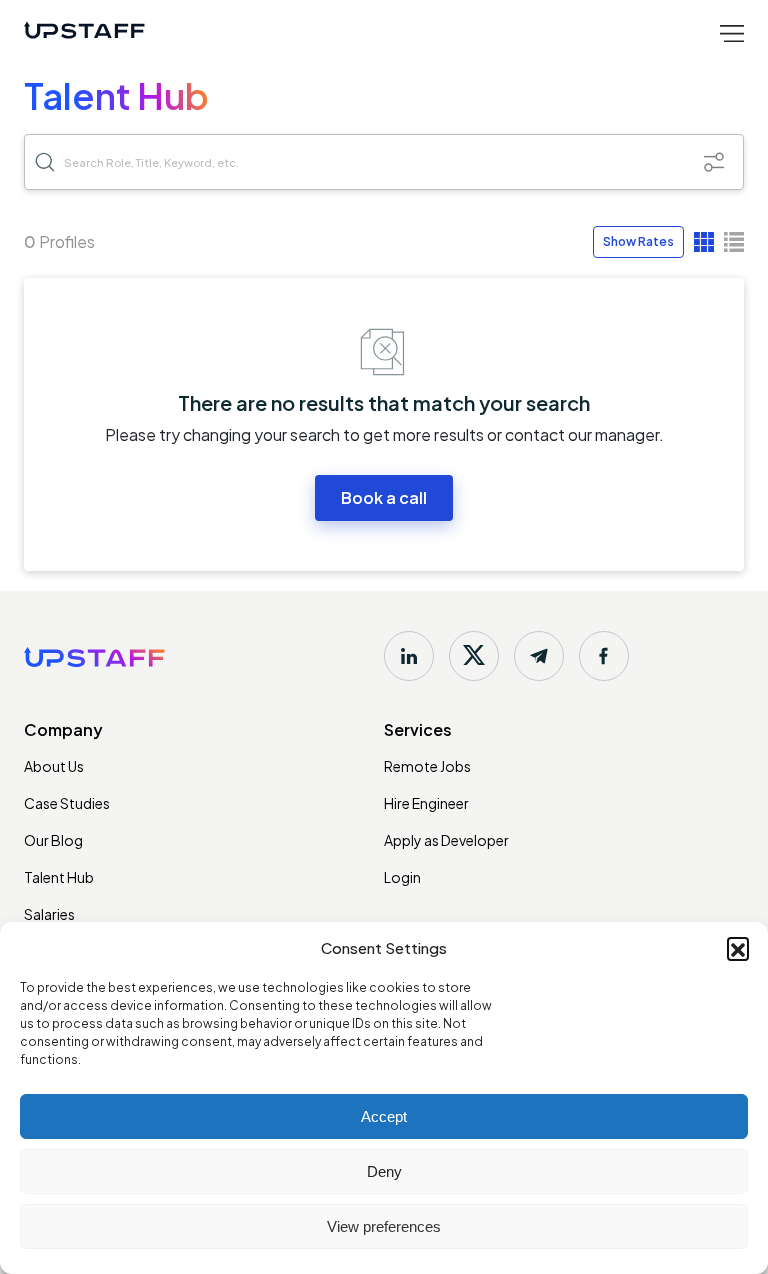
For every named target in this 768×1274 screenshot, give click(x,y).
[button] (738, 948)
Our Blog (53, 840)
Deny (384, 1171)
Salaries (49, 914)
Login (402, 877)
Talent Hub (59, 877)
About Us (54, 766)
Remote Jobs (427, 766)
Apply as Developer (446, 840)
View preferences (384, 1226)
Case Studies (67, 803)
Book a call (384, 497)
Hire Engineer (426, 803)
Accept (384, 1116)
